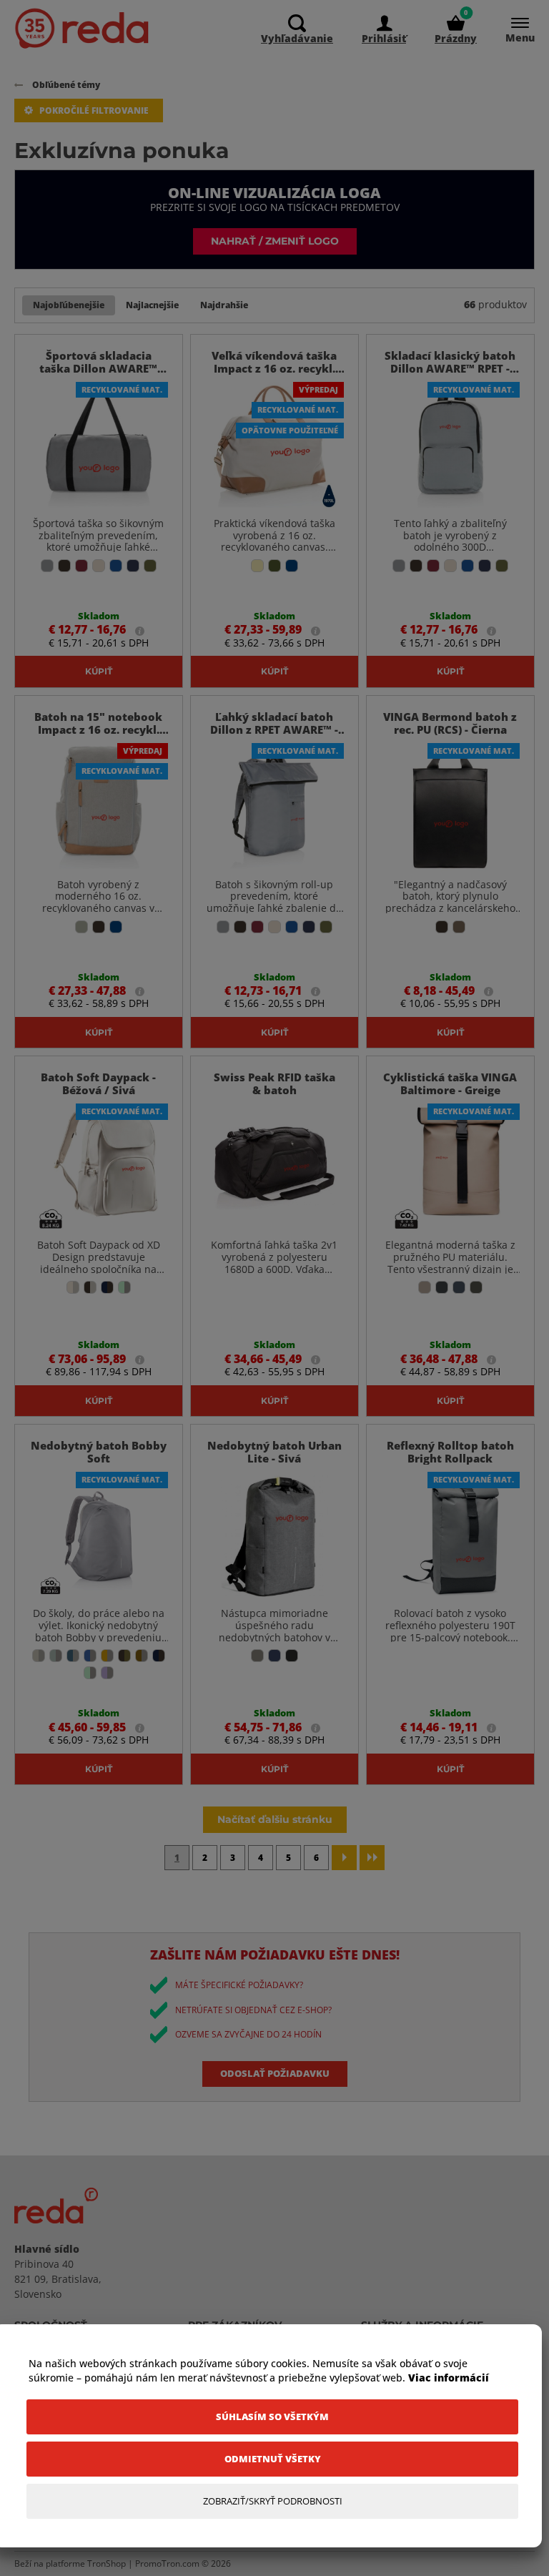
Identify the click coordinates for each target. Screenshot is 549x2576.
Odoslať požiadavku (275, 2073)
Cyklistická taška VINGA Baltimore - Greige (450, 1083)
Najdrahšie (224, 305)
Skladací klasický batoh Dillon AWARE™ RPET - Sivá (450, 368)
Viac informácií (449, 2378)
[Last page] (372, 1858)
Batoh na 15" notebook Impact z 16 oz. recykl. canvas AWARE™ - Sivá (98, 729)
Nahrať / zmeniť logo (275, 241)
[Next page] (344, 1858)
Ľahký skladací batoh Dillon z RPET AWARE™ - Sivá (274, 729)
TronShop (107, 2563)
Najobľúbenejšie (69, 305)
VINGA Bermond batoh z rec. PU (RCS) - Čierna (450, 723)
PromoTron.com (167, 2563)
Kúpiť (99, 671)
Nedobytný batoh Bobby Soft (99, 1452)
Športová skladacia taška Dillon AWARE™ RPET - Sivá (98, 368)
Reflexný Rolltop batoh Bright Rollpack (450, 1452)
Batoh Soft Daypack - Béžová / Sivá (98, 1083)
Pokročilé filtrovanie (94, 110)
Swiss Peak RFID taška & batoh (274, 1083)
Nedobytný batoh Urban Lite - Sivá (274, 1452)
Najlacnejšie (152, 305)
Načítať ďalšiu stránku (275, 1819)
